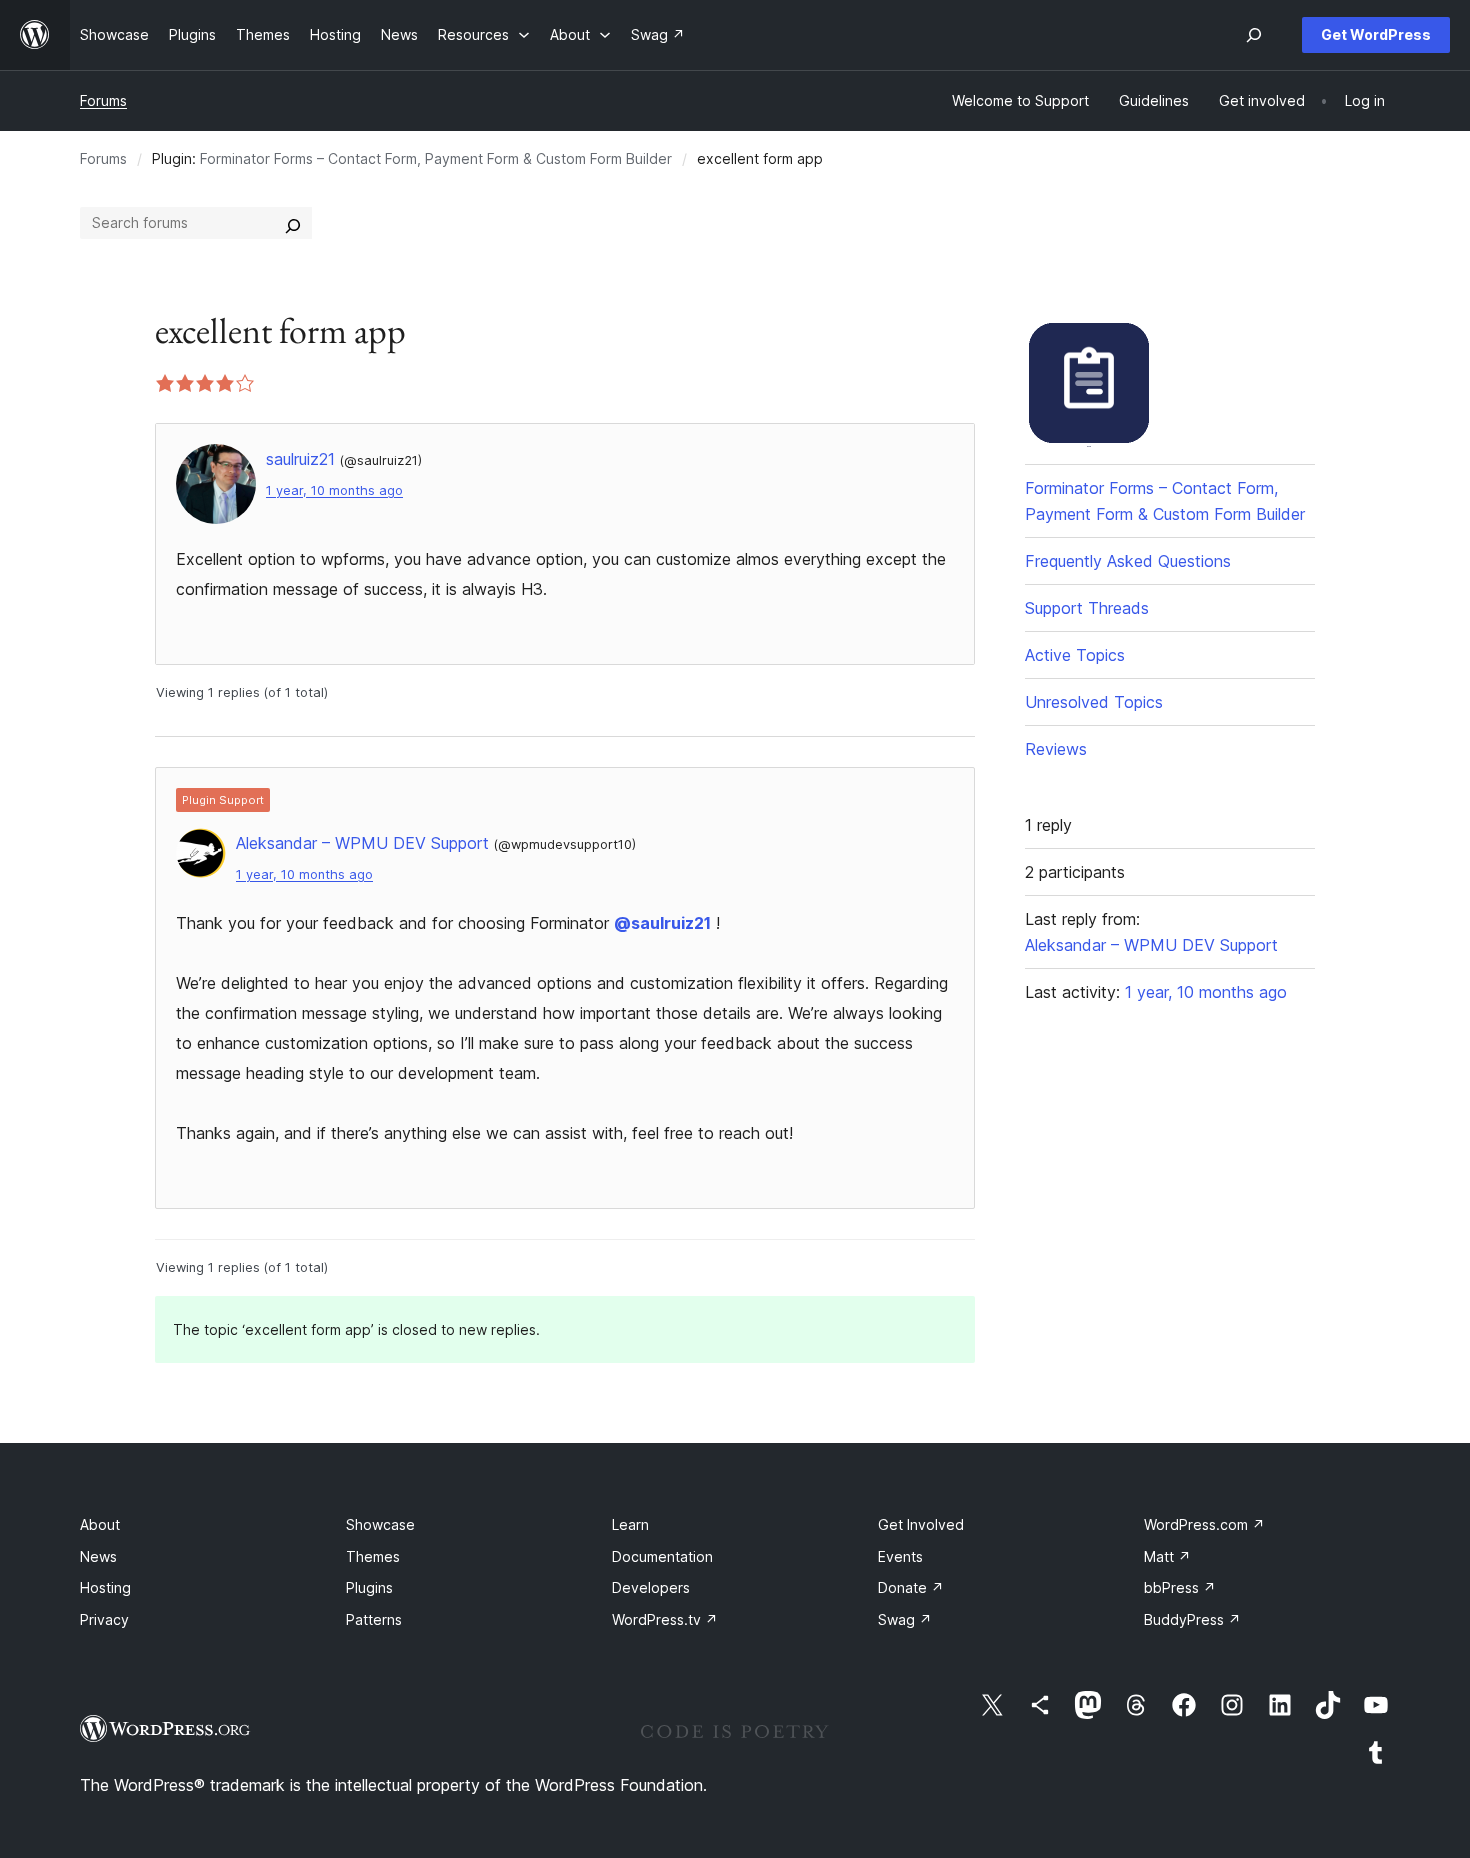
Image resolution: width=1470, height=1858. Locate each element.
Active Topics (1075, 655)
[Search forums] (293, 223)
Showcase (380, 1524)
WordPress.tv (665, 1619)
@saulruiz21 (662, 923)
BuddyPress (1192, 1619)
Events (900, 1556)
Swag (905, 1619)
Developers (651, 1587)
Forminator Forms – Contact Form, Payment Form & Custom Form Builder (436, 158)
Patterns (374, 1619)
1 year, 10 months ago (334, 490)
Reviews (1056, 749)
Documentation (662, 1556)
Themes (373, 1556)
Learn (630, 1524)
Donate (911, 1587)
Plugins (369, 1587)
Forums (103, 100)
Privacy (104, 1619)
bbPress (1180, 1587)
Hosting (105, 1587)
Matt (1167, 1556)
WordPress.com (1204, 1524)
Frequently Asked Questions (1128, 561)
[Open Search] (1254, 35)
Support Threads (1087, 608)
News (98, 1556)
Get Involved (921, 1524)
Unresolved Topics (1094, 702)
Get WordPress (1376, 34)
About (100, 1524)
